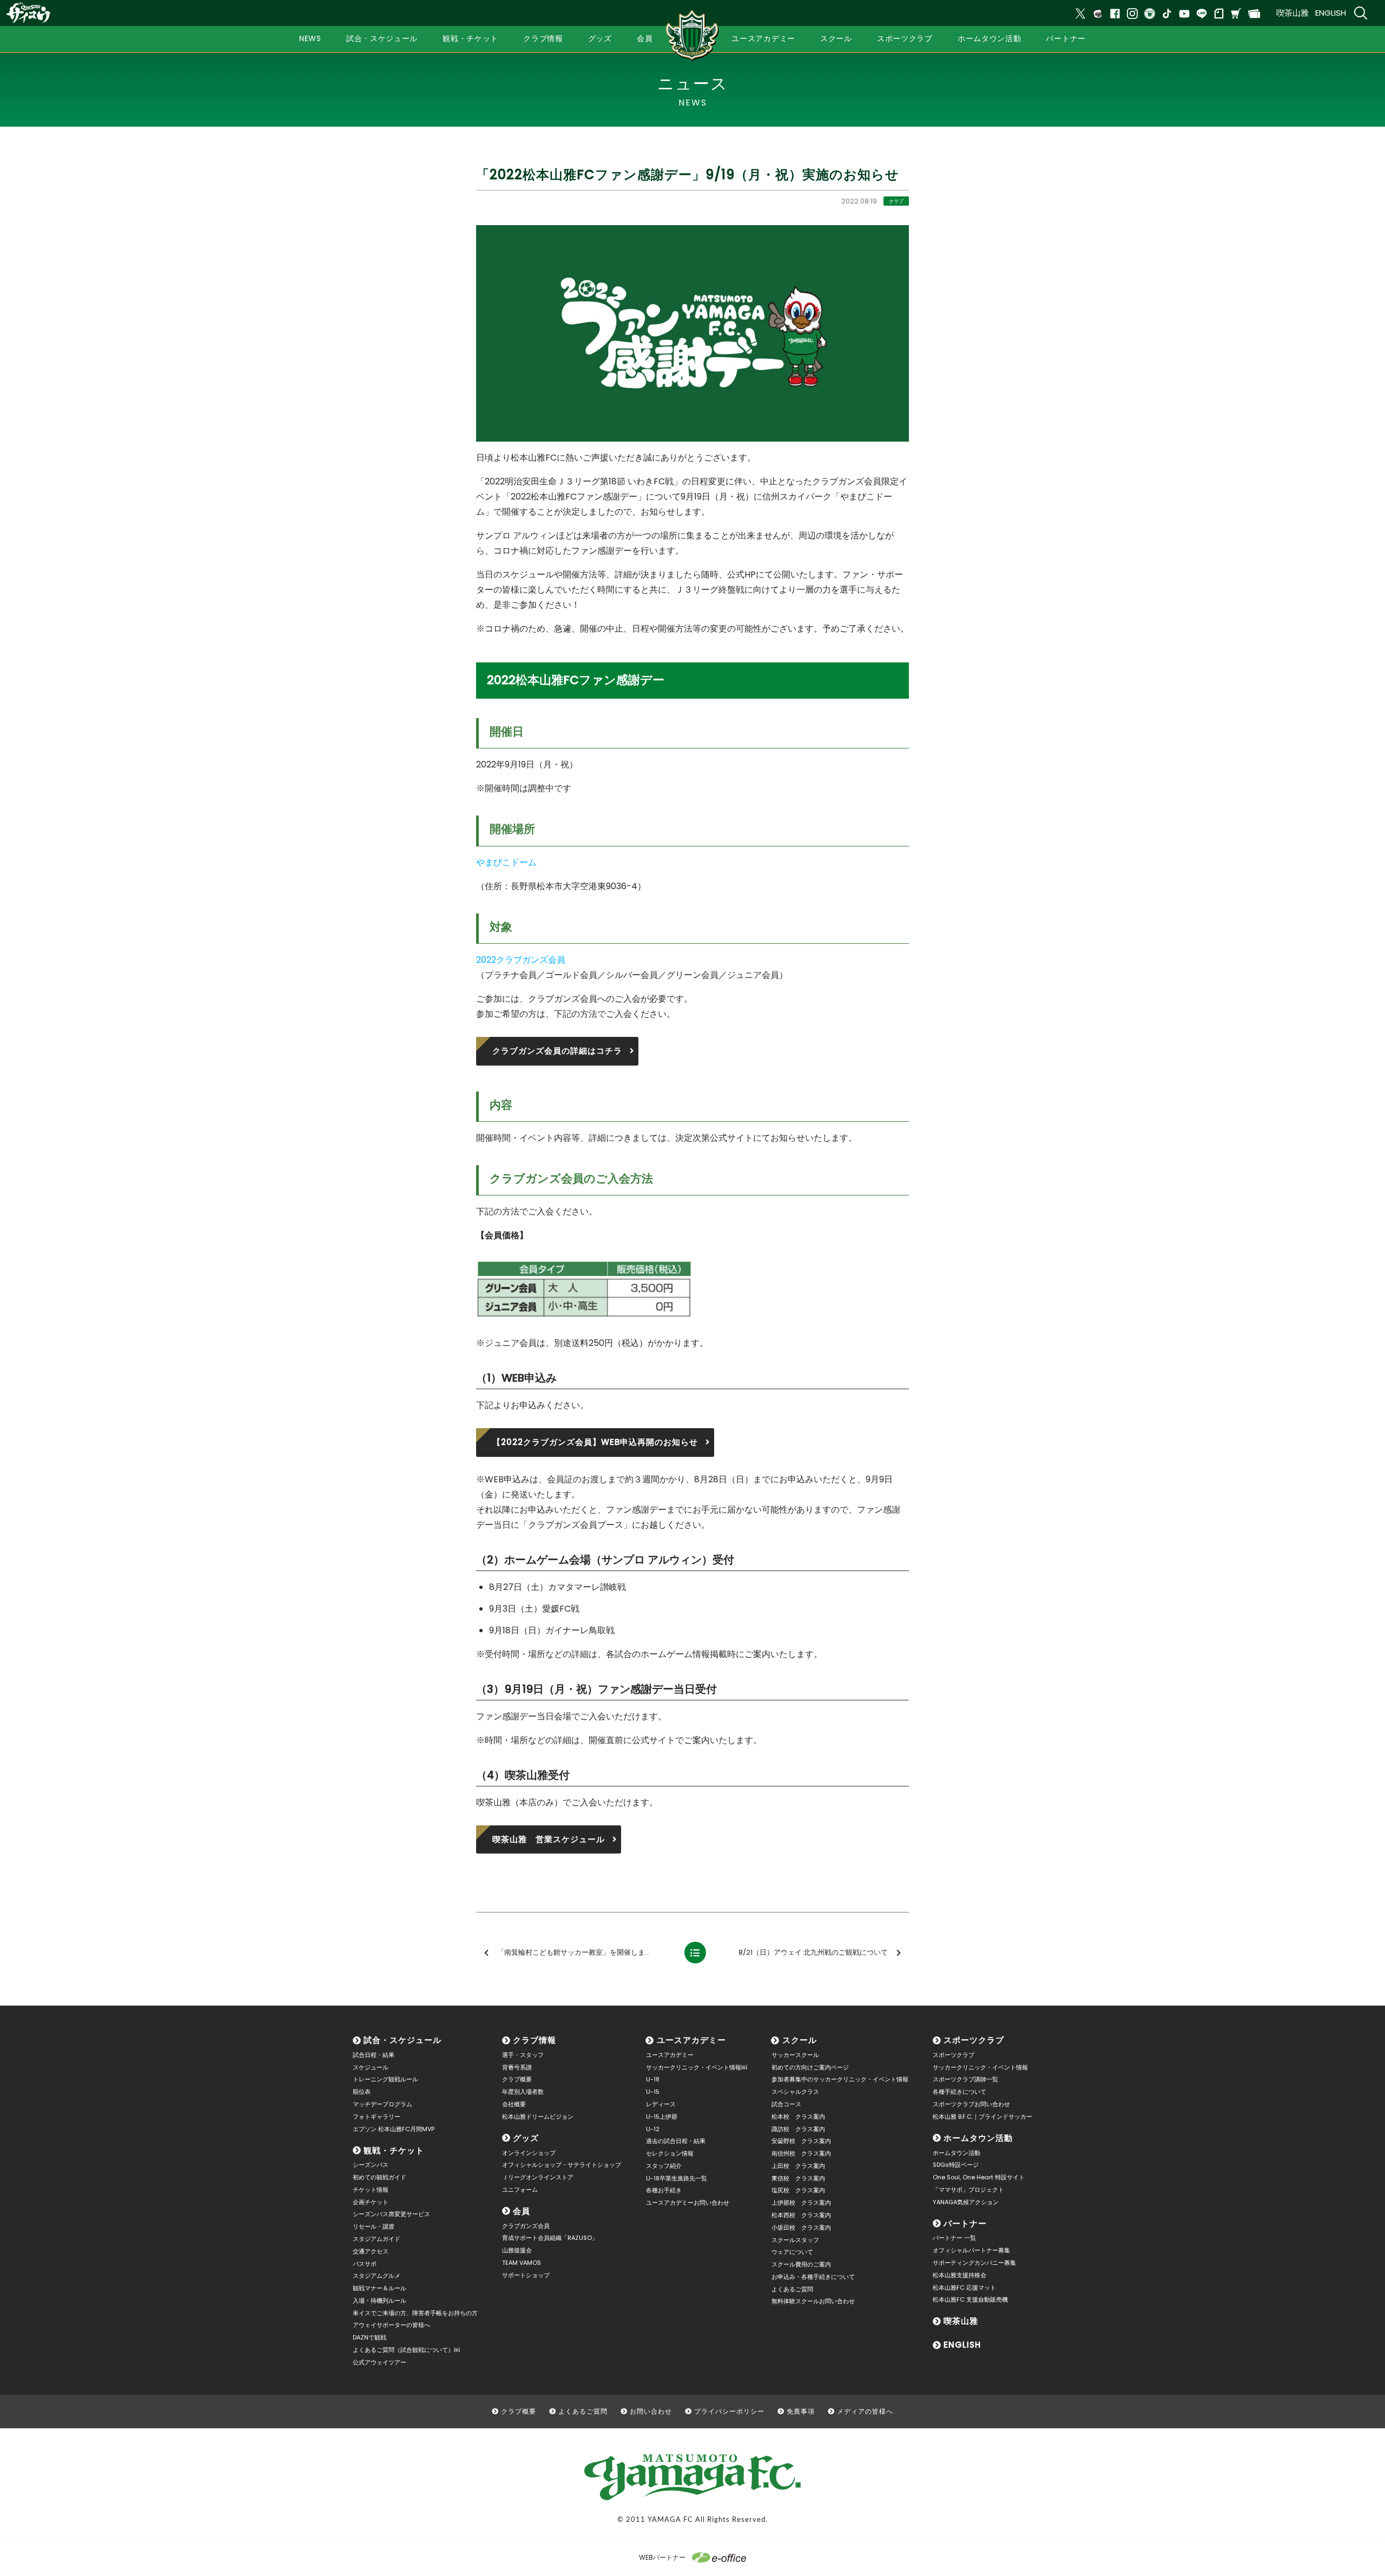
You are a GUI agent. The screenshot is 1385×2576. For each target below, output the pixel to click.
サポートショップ (526, 2275)
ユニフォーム (520, 2190)
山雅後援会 (517, 2250)
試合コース (786, 2104)
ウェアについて (792, 2252)
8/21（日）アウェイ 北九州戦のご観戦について (813, 1952)
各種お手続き (664, 2190)
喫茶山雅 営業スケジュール (549, 1839)
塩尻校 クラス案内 (798, 2190)
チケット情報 (371, 2190)
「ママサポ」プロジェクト (968, 2190)
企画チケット (371, 2202)
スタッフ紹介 (664, 2166)
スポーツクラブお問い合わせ (971, 2104)
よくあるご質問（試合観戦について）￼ (406, 2350)
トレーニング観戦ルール (385, 2079)
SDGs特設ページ (956, 2165)
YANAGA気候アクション (966, 2202)
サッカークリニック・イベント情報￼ (697, 2067)
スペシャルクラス (795, 2092)
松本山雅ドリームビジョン (538, 2117)
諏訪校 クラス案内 (798, 2129)
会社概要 (514, 2104)
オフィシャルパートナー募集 (971, 2250)
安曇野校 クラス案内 (801, 2141)
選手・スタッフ (523, 2055)
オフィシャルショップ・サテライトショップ (562, 2165)
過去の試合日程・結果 (676, 2141)
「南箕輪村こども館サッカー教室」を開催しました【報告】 (585, 1952)
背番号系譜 (517, 2067)
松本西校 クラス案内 (801, 2215)
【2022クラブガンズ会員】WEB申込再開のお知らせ (595, 1442)
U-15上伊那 (662, 2117)
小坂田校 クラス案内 (801, 2227)
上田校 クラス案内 (798, 2166)
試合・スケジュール (403, 2040)
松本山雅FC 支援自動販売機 (970, 2299)
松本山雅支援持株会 (959, 2275)
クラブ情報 (535, 2040)
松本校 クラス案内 (798, 2117)
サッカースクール (795, 2055)
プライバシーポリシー (729, 2411)
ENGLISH (1331, 13)
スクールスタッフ (795, 2240)
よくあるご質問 (792, 2289)
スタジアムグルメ (377, 2276)
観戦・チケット (394, 2150)
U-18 (653, 2079)
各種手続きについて (959, 2092)
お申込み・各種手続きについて (813, 2277)
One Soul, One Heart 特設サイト (979, 2177)
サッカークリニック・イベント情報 (980, 2067)
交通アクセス (371, 2251)
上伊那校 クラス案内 (801, 2203)
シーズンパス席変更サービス (391, 2214)
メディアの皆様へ (865, 2411)
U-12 (653, 2129)
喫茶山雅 (1292, 13)
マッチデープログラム (382, 2104)
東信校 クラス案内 (798, 2178)
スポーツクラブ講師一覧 (965, 2079)
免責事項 (801, 2411)
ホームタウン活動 (978, 2138)
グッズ (526, 2138)
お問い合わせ (651, 2411)
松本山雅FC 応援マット (964, 2288)
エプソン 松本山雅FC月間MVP (394, 2129)
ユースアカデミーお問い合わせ (688, 2203)
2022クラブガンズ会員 (521, 960)
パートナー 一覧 (954, 2238)
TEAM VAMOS (522, 2263)
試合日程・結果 (374, 2055)
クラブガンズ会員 (526, 2226)
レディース (661, 2104)
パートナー (965, 2223)
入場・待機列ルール (380, 2301)
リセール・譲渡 (374, 2226)
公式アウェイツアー (380, 2362)
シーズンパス (371, 2165)
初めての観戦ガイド (380, 2177)
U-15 (653, 2092)
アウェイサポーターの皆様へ (391, 2325)
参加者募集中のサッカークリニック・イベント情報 (840, 2079)
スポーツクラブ (974, 2040)
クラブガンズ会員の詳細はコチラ (557, 1051)
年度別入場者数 (523, 2092)
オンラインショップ (529, 2153)
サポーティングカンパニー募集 (974, 2263)
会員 (522, 2211)
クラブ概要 (517, 2079)
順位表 (362, 2092)
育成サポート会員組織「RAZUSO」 (550, 2238)
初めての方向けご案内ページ (810, 2067)
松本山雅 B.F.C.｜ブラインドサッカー (982, 2117)
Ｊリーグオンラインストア (538, 2177)
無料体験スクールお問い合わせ (813, 2301)
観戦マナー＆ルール (380, 2288)
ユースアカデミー (691, 2040)
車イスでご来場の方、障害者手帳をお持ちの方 (415, 2313)
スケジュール (371, 2067)
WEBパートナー (662, 2557)
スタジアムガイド (377, 2239)
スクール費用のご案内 (801, 2264)
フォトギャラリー (377, 2117)
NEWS (310, 38)
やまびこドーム (506, 862)
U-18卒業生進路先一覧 (677, 2178)
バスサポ (365, 2264)
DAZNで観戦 (370, 2337)
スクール (800, 2040)
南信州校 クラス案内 (801, 2153)
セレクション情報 (670, 2153)
